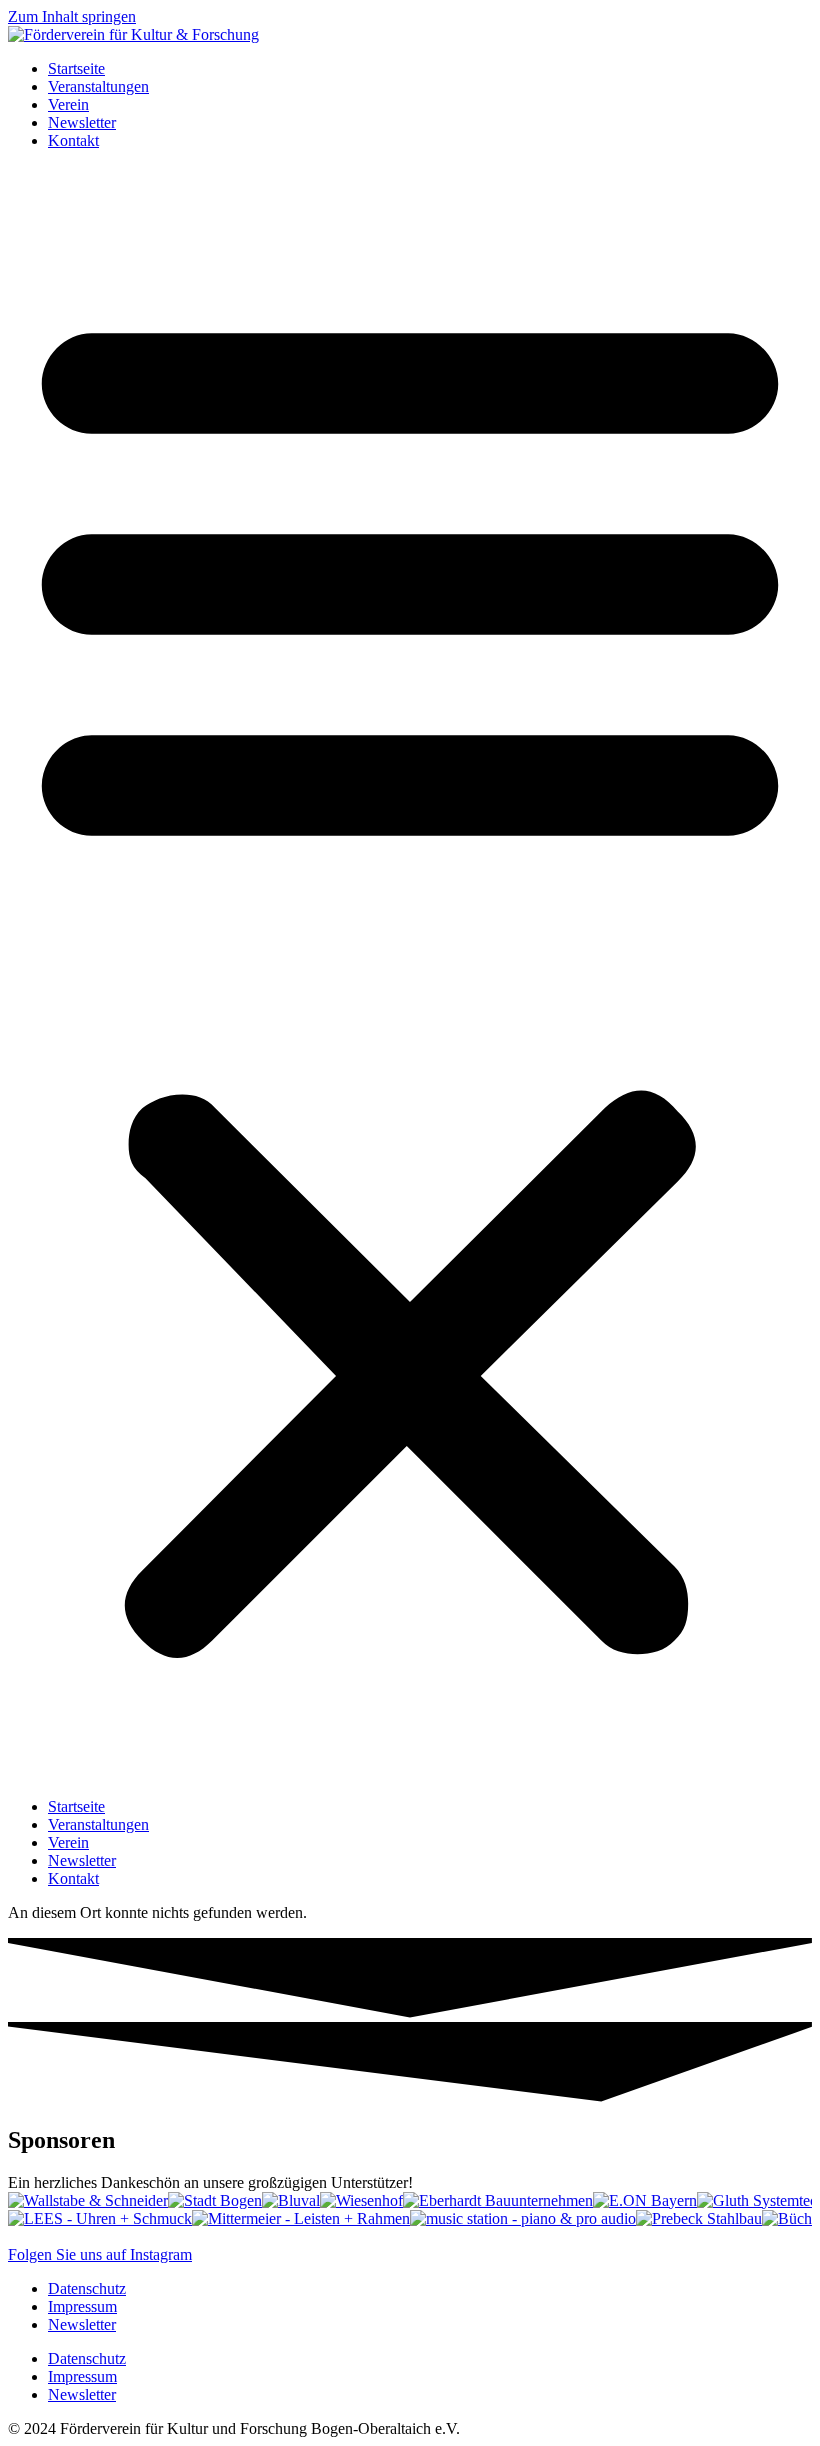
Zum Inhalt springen (72, 16)
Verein (68, 104)
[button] (410, 974)
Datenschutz (87, 2288)
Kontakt (73, 140)
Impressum (82, 2306)
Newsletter (82, 122)
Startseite (76, 68)
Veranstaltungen (98, 86)
